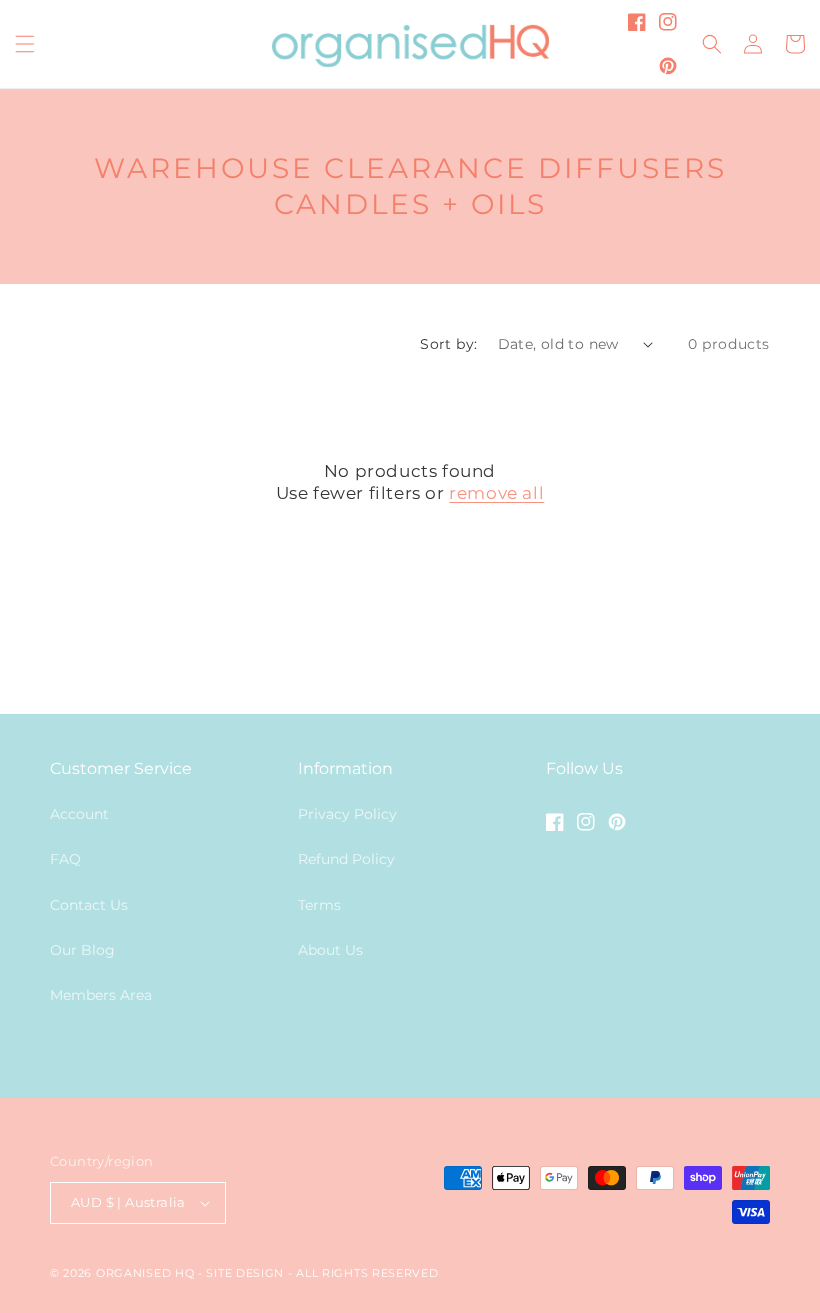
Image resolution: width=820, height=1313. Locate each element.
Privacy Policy (347, 814)
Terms (319, 905)
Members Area (101, 995)
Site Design (245, 1273)
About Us (330, 950)
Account (79, 814)
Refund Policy (346, 859)
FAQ (65, 859)
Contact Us (89, 905)
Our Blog (82, 950)
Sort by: (448, 344)
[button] (25, 44)
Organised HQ (147, 1273)
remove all (496, 493)
